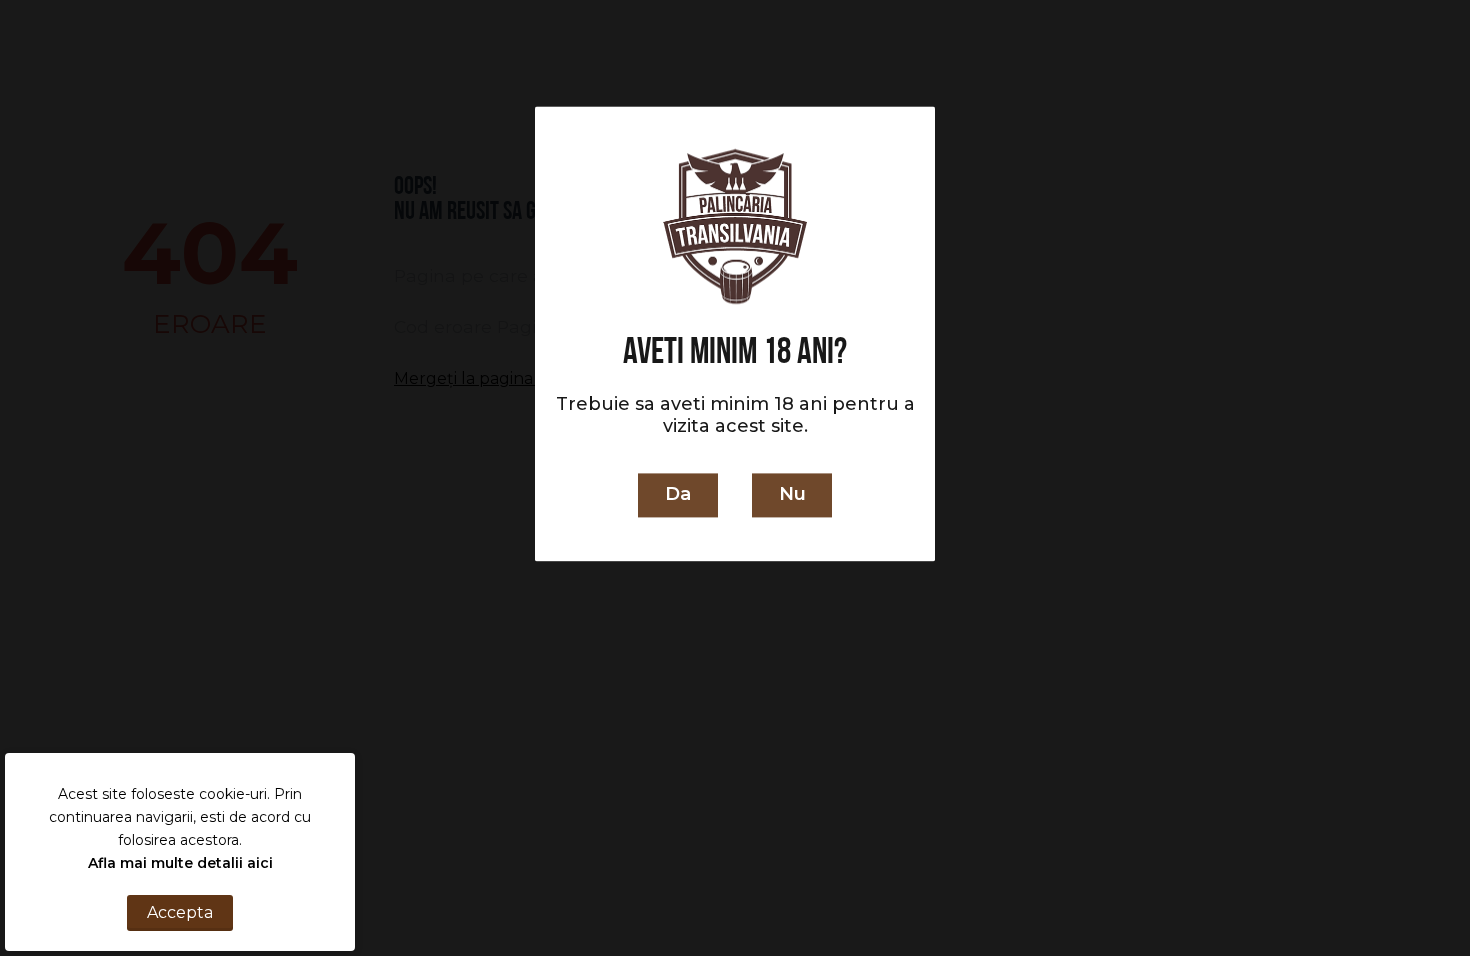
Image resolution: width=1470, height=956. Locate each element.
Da (678, 495)
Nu (792, 495)
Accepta (180, 912)
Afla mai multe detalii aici (180, 863)
